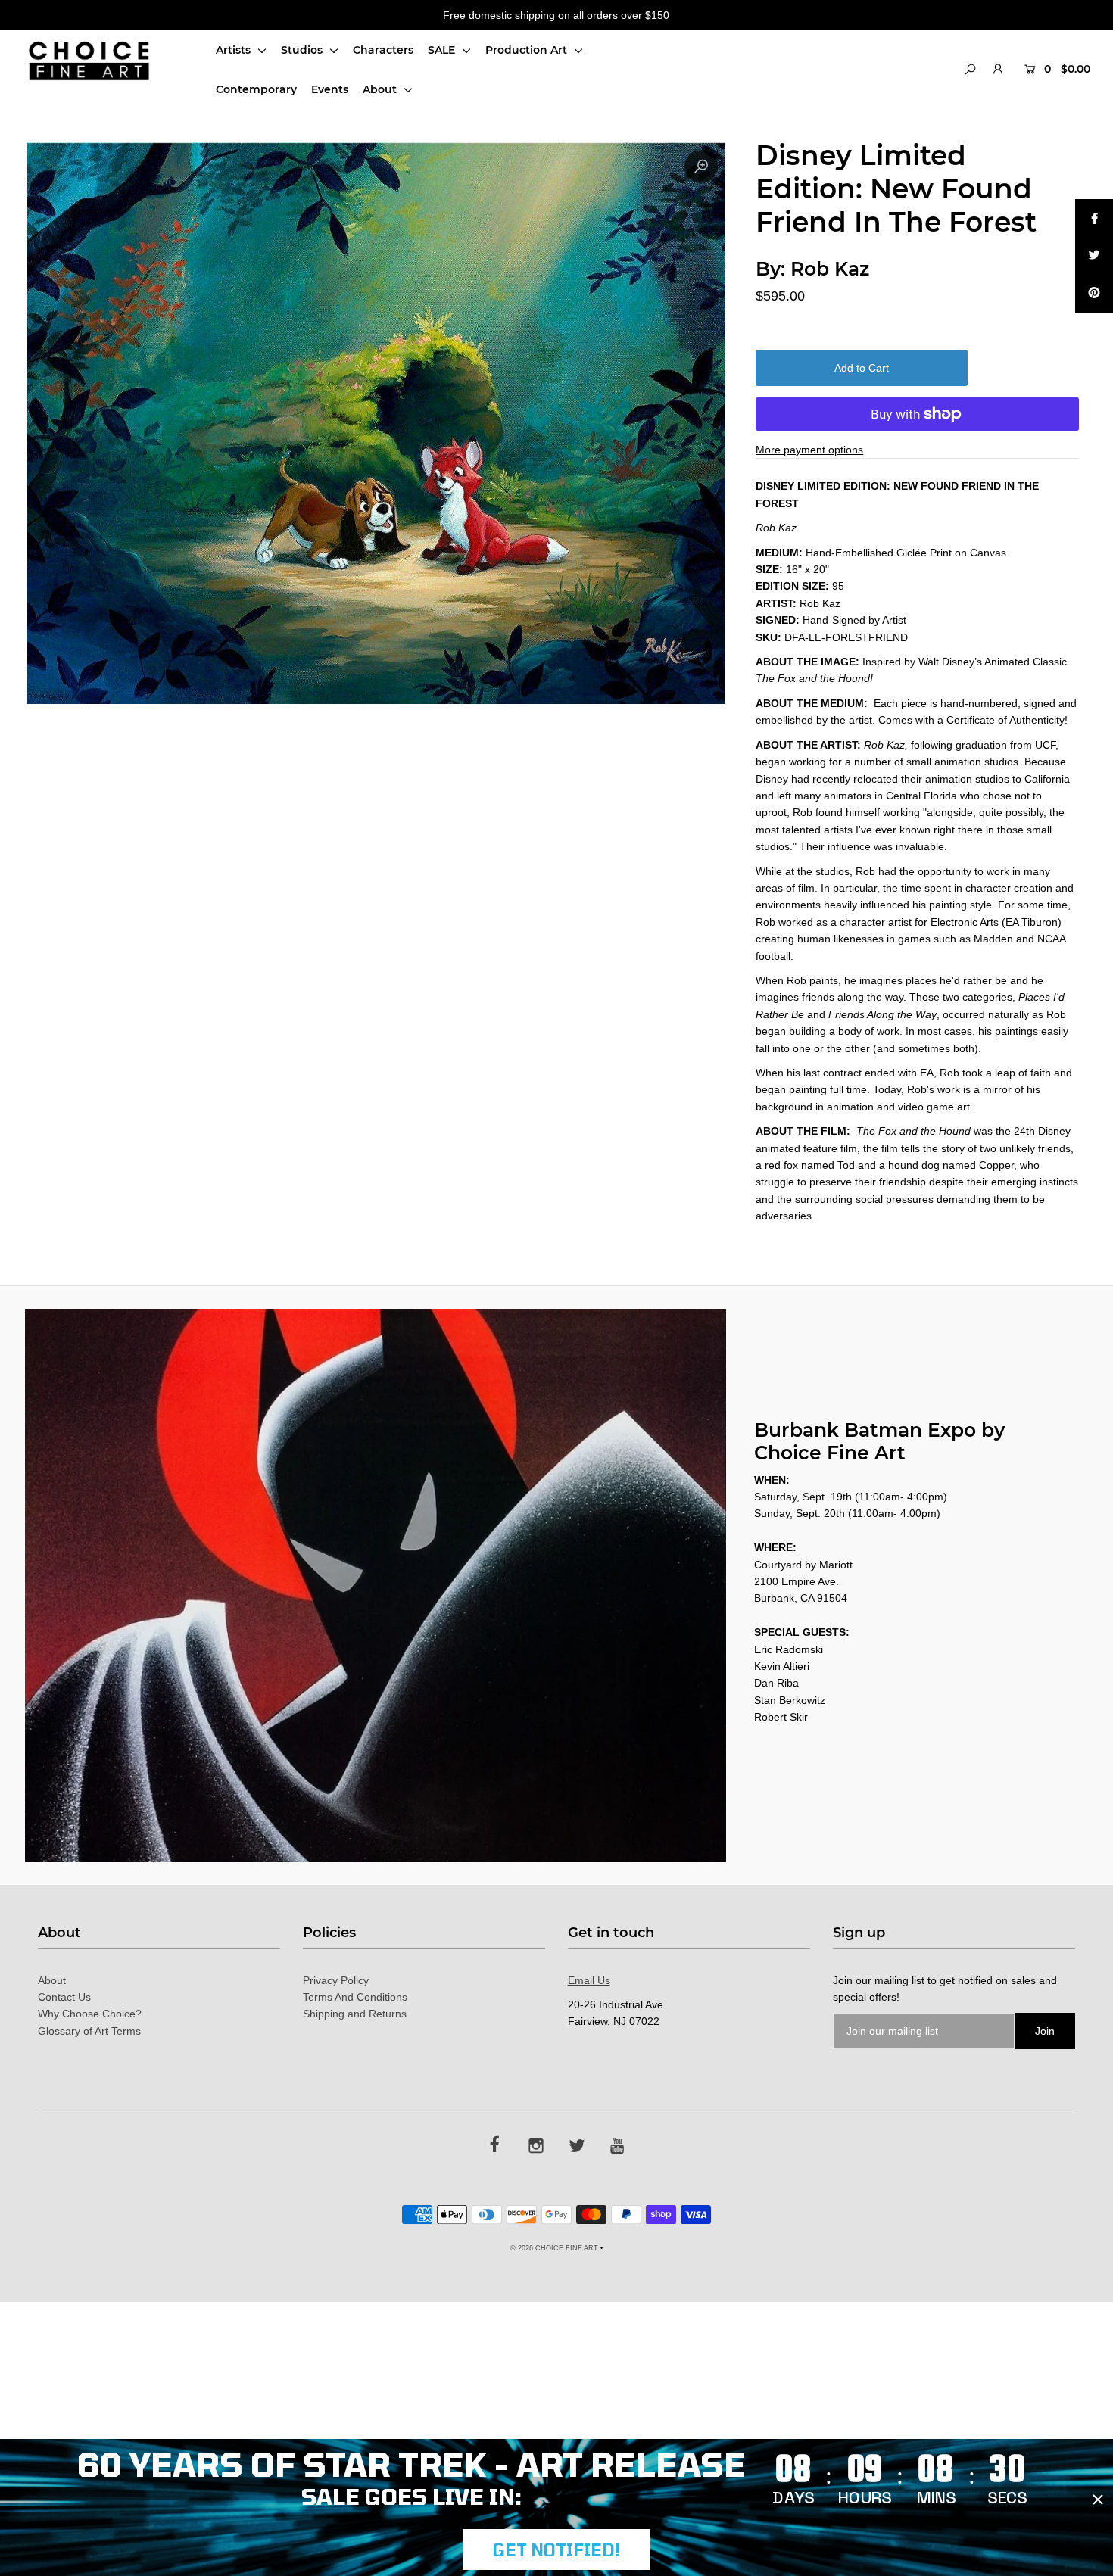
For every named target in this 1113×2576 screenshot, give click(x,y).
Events (330, 89)
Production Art (528, 50)
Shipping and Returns (355, 2014)
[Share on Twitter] (1094, 256)
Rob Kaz (830, 269)
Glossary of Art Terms (89, 2031)
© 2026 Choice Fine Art (554, 2248)
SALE (443, 50)
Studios (303, 50)
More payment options (809, 450)
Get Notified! (556, 2550)
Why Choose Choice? (90, 2014)
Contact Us (64, 1997)
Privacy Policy (336, 1980)
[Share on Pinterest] (1094, 294)
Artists (235, 50)
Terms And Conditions (355, 1997)
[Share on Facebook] (1094, 218)
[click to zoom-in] (701, 167)
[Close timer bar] (1098, 2500)
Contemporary (256, 89)
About (381, 89)
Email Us (589, 1980)
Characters (383, 50)
